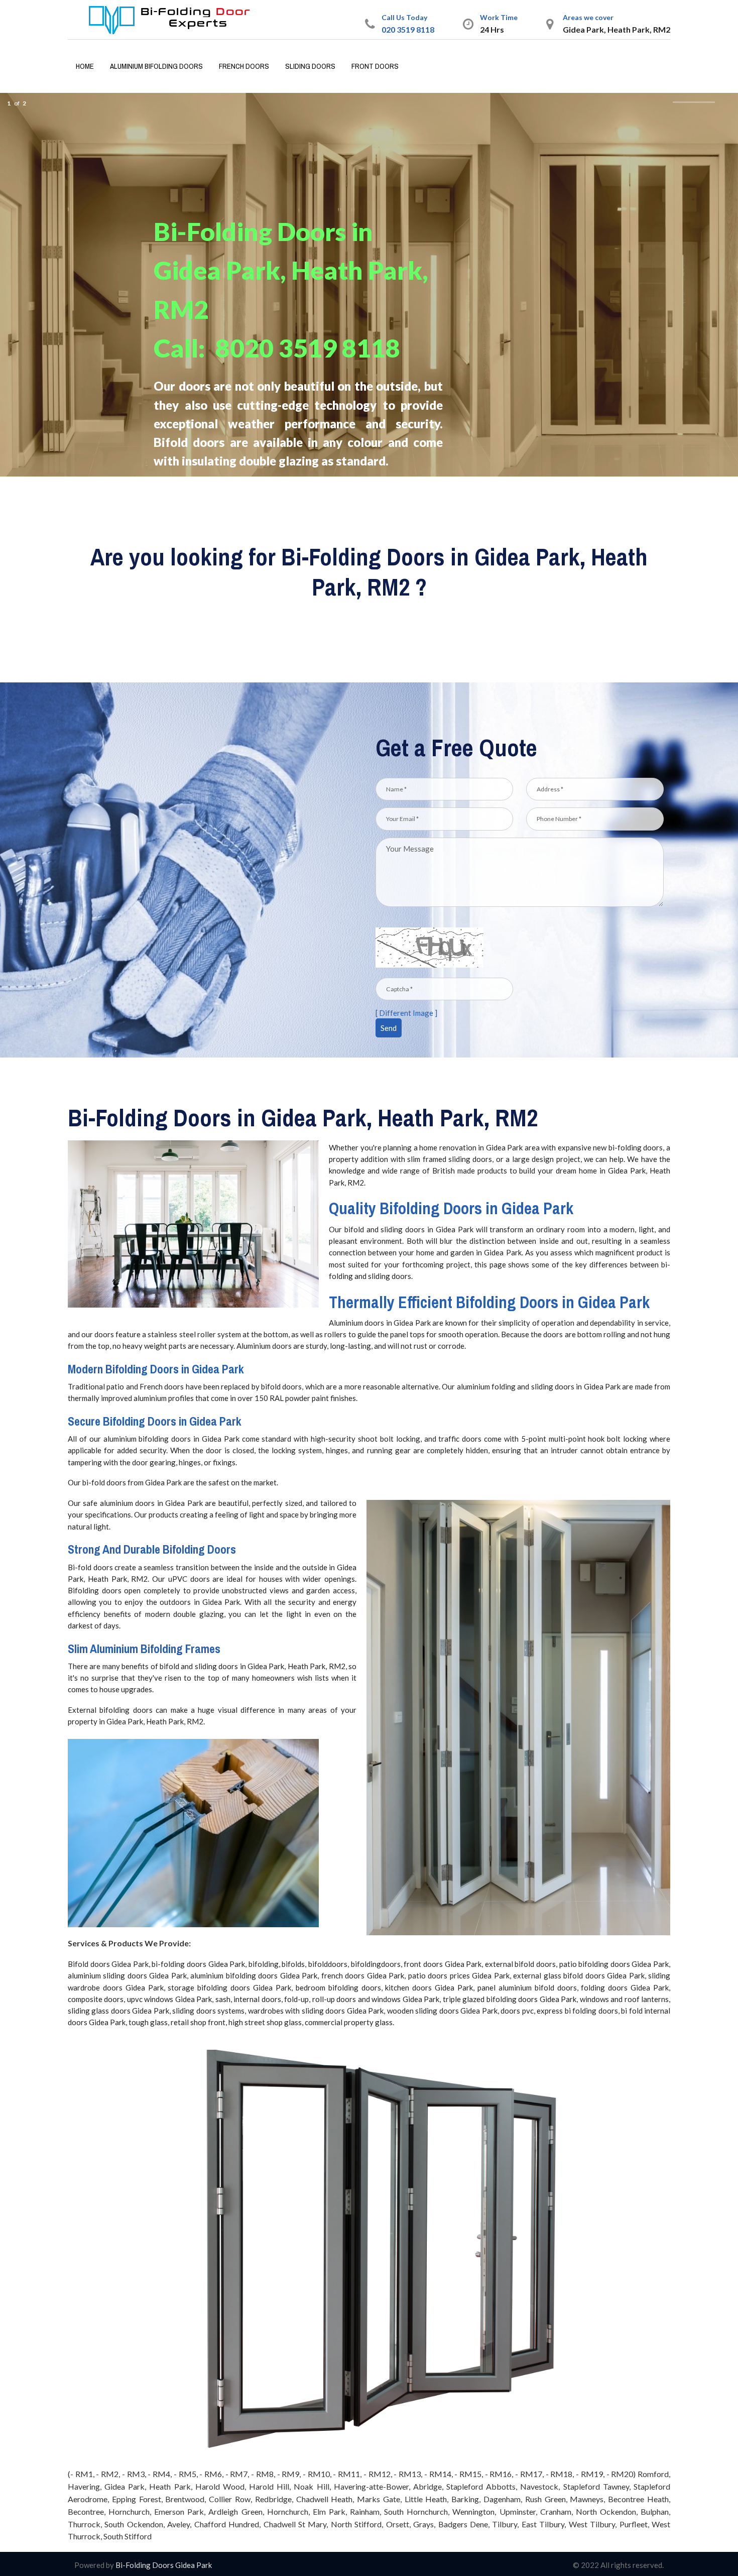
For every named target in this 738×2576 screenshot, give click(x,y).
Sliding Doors (310, 66)
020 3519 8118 (408, 29)
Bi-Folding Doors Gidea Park (163, 2565)
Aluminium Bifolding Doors (156, 66)
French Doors (244, 66)
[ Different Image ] (406, 1013)
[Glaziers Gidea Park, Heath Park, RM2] (170, 19)
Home (85, 66)
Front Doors (375, 66)
